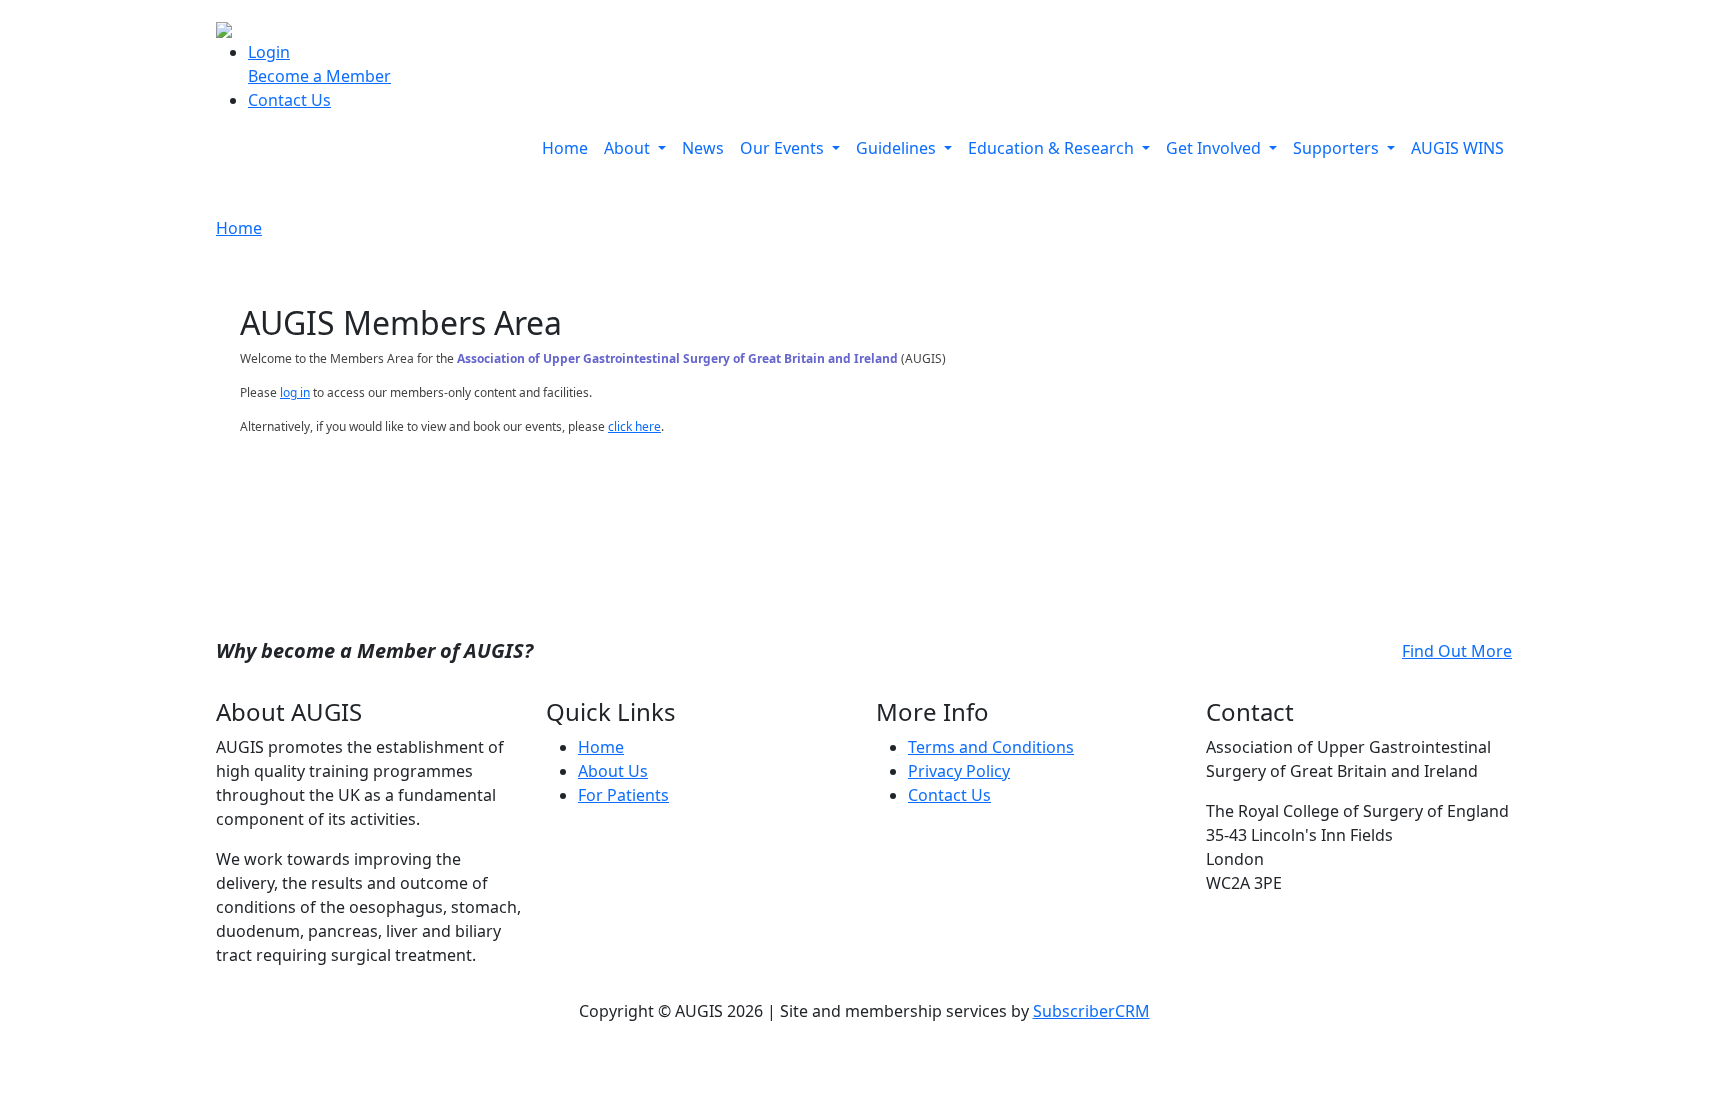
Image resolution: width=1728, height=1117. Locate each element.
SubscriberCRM (1091, 1011)
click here (634, 426)
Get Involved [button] (1215, 148)
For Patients (623, 795)
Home (565, 148)
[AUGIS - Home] (224, 28)
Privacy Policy (959, 771)
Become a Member (319, 76)
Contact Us (289, 100)
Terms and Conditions (991, 747)
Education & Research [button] (1053, 148)
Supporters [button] (1338, 148)
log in (295, 392)
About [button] (629, 148)
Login (269, 52)
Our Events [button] (784, 148)
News (703, 148)
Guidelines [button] (898, 148)
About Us (613, 771)
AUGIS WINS (1457, 148)
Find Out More (1457, 651)
